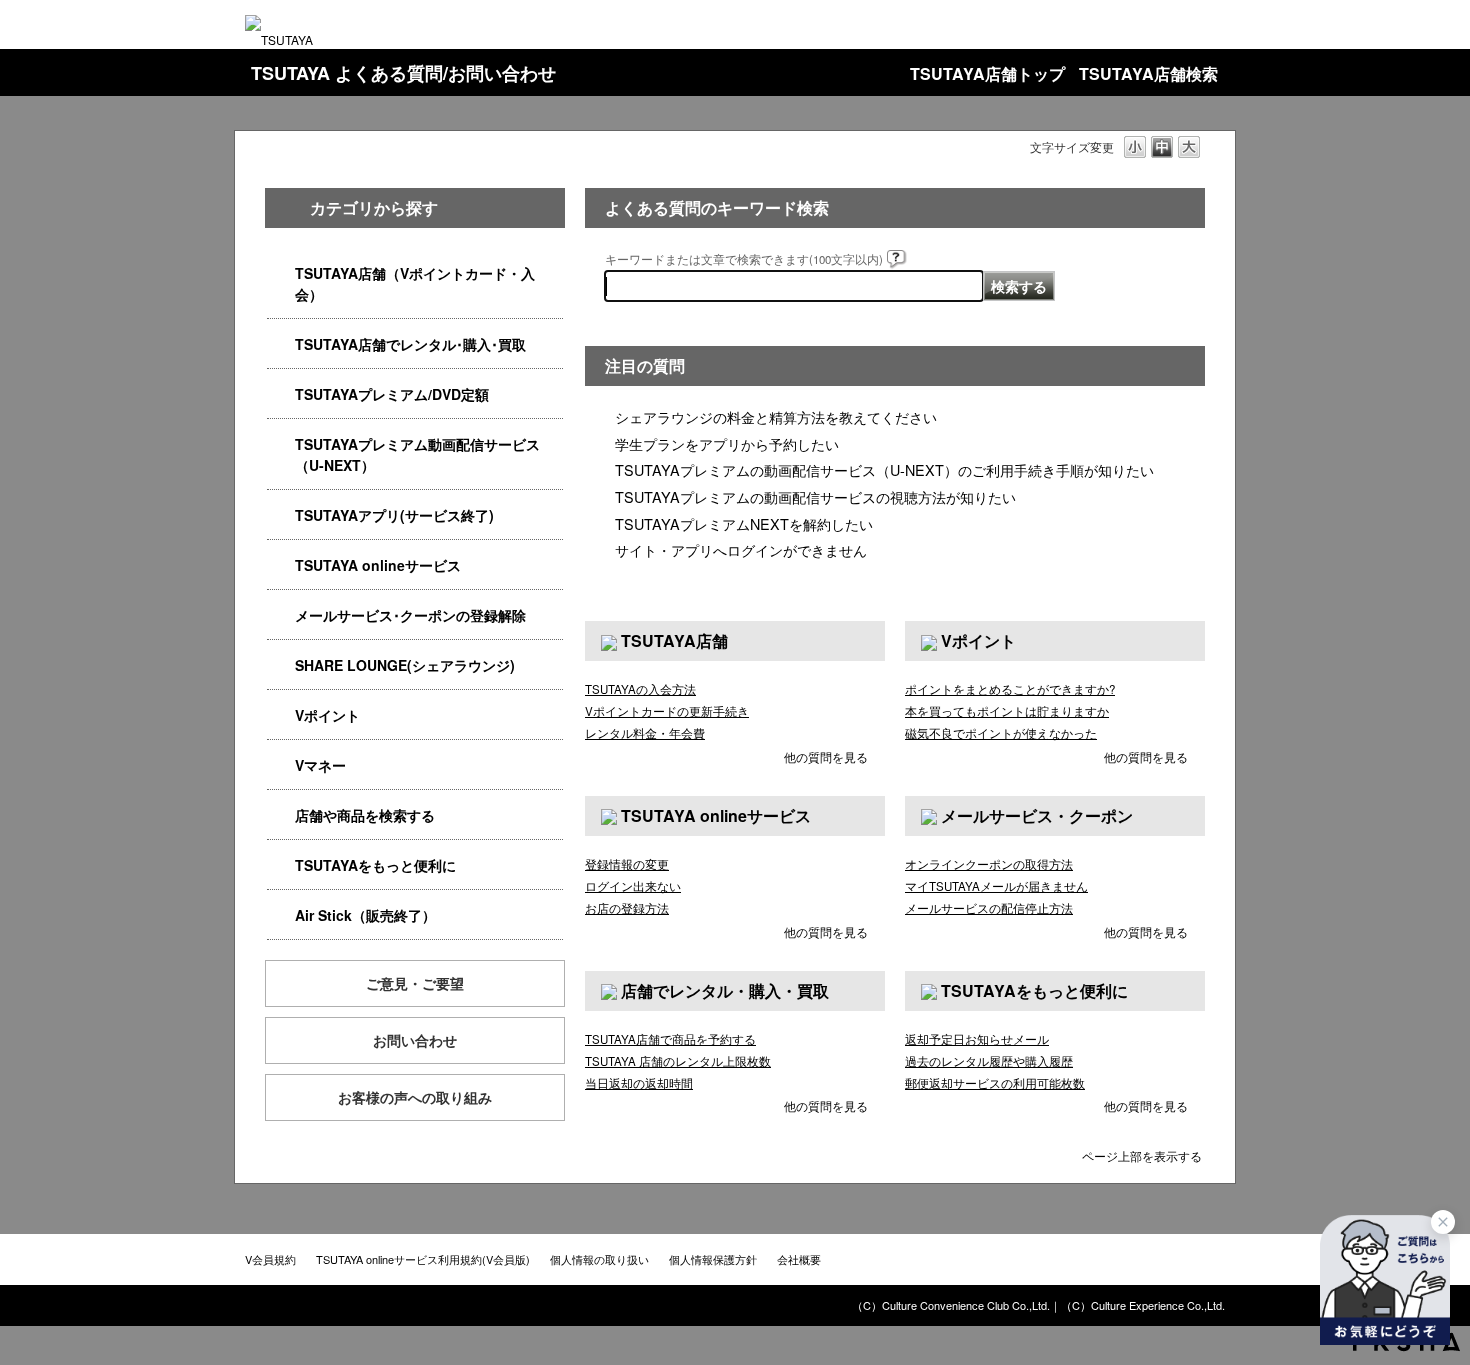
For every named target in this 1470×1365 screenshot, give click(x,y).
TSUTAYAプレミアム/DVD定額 (392, 394)
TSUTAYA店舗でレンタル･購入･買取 (410, 344)
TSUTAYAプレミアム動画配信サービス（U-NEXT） (417, 454)
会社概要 (799, 1259)
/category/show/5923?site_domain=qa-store (281, 444)
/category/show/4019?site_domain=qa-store (281, 515)
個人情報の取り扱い (599, 1259)
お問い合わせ (415, 1040)
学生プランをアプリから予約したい (727, 443)
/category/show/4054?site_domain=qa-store (281, 344)
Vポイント (327, 715)
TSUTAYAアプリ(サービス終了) (394, 515)
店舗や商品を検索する (365, 815)
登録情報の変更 (627, 864)
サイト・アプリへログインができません (741, 549)
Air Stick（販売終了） (365, 915)
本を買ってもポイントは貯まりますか (1007, 711)
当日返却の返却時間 (639, 1083)
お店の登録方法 (627, 908)
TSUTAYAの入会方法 (640, 689)
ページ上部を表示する (1142, 1154)
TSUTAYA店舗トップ (987, 73)
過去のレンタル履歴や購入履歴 (989, 1061)
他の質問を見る (826, 756)
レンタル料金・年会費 (645, 733)
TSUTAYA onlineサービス (378, 565)
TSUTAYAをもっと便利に (375, 865)
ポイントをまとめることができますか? (1010, 689)
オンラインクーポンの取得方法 (989, 864)
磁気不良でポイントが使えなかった (1001, 733)
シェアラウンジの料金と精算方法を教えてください (776, 416)
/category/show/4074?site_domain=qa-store (281, 715)
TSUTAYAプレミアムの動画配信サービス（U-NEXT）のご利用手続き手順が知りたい (884, 469)
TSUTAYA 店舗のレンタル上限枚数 (678, 1061)
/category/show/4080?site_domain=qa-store (281, 615)
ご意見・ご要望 (415, 983)
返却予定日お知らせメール (977, 1039)
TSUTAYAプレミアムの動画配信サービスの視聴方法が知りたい (815, 496)
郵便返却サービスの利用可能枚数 (995, 1083)
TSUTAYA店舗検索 (1148, 73)
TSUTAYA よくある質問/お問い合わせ (403, 73)
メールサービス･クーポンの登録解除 (410, 615)
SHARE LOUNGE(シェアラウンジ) (405, 665)
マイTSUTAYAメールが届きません (996, 886)
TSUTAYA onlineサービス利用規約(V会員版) (423, 1259)
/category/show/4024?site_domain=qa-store (281, 865)
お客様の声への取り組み (415, 1097)
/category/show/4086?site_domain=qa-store (281, 815)
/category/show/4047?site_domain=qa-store (281, 273)
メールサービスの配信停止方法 (989, 908)
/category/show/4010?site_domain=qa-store (281, 565)
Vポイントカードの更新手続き (667, 711)
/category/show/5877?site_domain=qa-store (281, 665)
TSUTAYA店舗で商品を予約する (670, 1039)
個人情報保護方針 (713, 1259)
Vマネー (320, 765)
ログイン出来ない (633, 886)
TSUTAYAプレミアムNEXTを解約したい (744, 523)
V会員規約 (270, 1259)
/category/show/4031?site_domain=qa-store (281, 394)
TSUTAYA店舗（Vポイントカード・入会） (415, 283)
